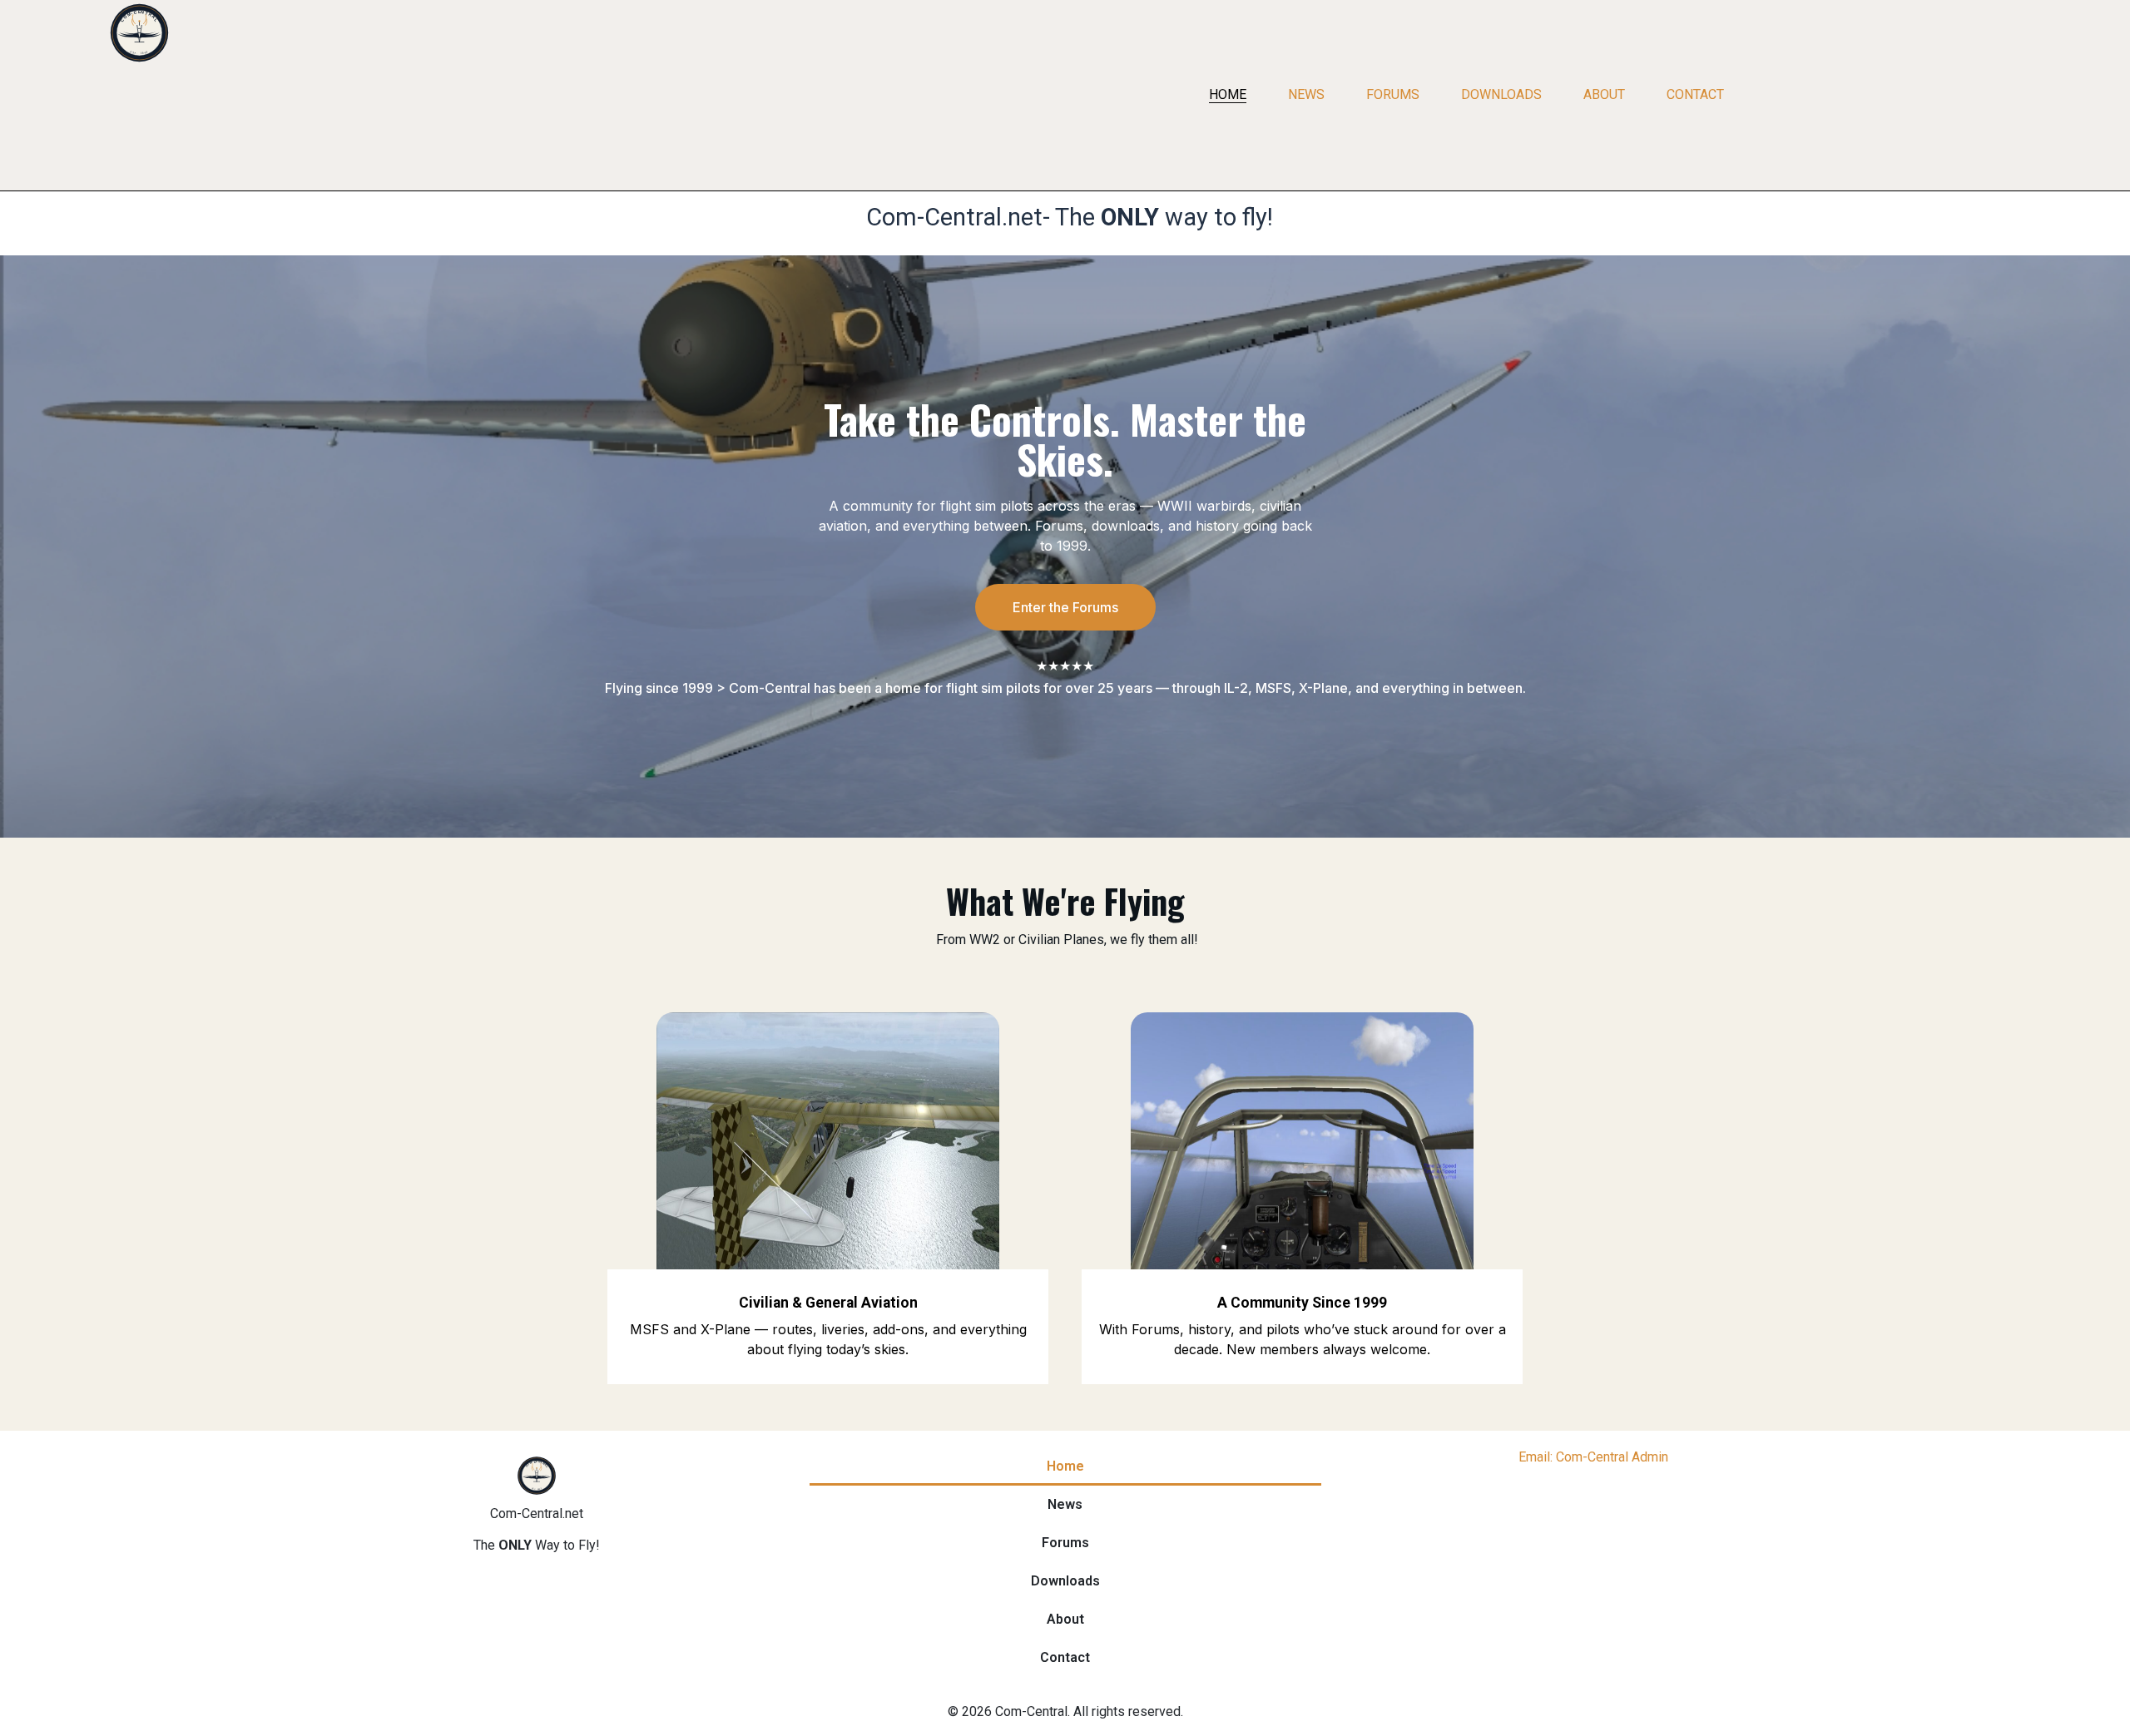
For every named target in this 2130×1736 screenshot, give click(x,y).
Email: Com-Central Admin (1593, 1457)
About (1604, 94)
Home (1228, 94)
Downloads (1501, 94)
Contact (1695, 94)
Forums (1393, 94)
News (1306, 94)
